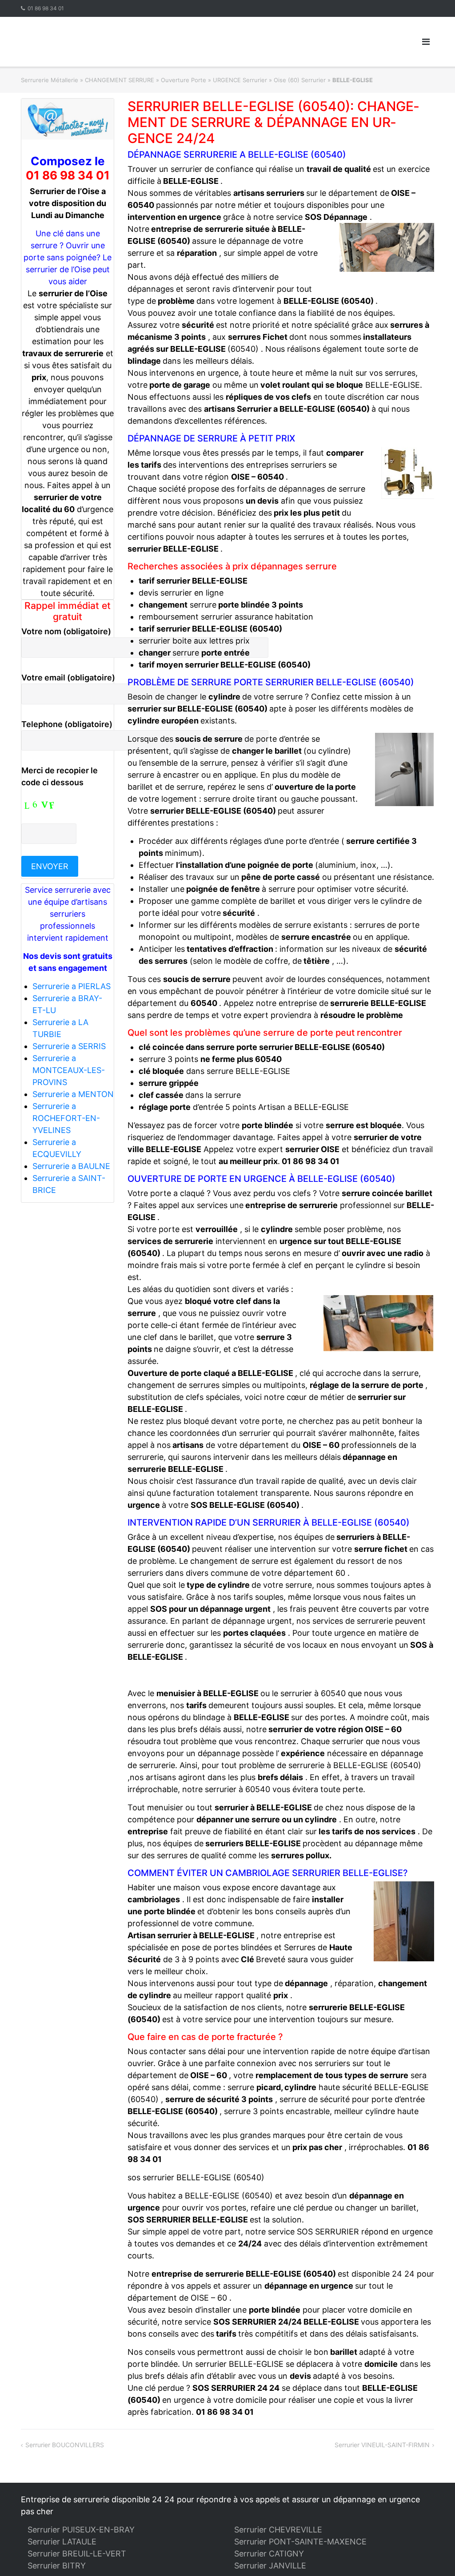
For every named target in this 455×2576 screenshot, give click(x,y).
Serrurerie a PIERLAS (72, 986)
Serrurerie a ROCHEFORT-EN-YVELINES (66, 1118)
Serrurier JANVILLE (270, 2566)
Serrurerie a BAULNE (71, 1166)
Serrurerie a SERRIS (69, 1046)
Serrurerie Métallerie (50, 80)
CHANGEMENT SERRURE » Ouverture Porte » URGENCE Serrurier (176, 80)
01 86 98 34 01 (46, 8)
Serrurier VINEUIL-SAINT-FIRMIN (382, 2445)
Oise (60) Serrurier (300, 80)
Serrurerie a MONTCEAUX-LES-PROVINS (69, 1070)
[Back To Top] (433, 2555)
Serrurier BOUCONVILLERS (65, 2445)
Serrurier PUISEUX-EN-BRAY (81, 2530)
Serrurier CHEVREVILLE (278, 2530)
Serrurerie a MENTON (73, 1094)
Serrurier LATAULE (62, 2542)
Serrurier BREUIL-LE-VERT (77, 2554)
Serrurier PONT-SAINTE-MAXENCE (300, 2542)
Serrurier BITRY (57, 2566)
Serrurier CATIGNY (269, 2554)
